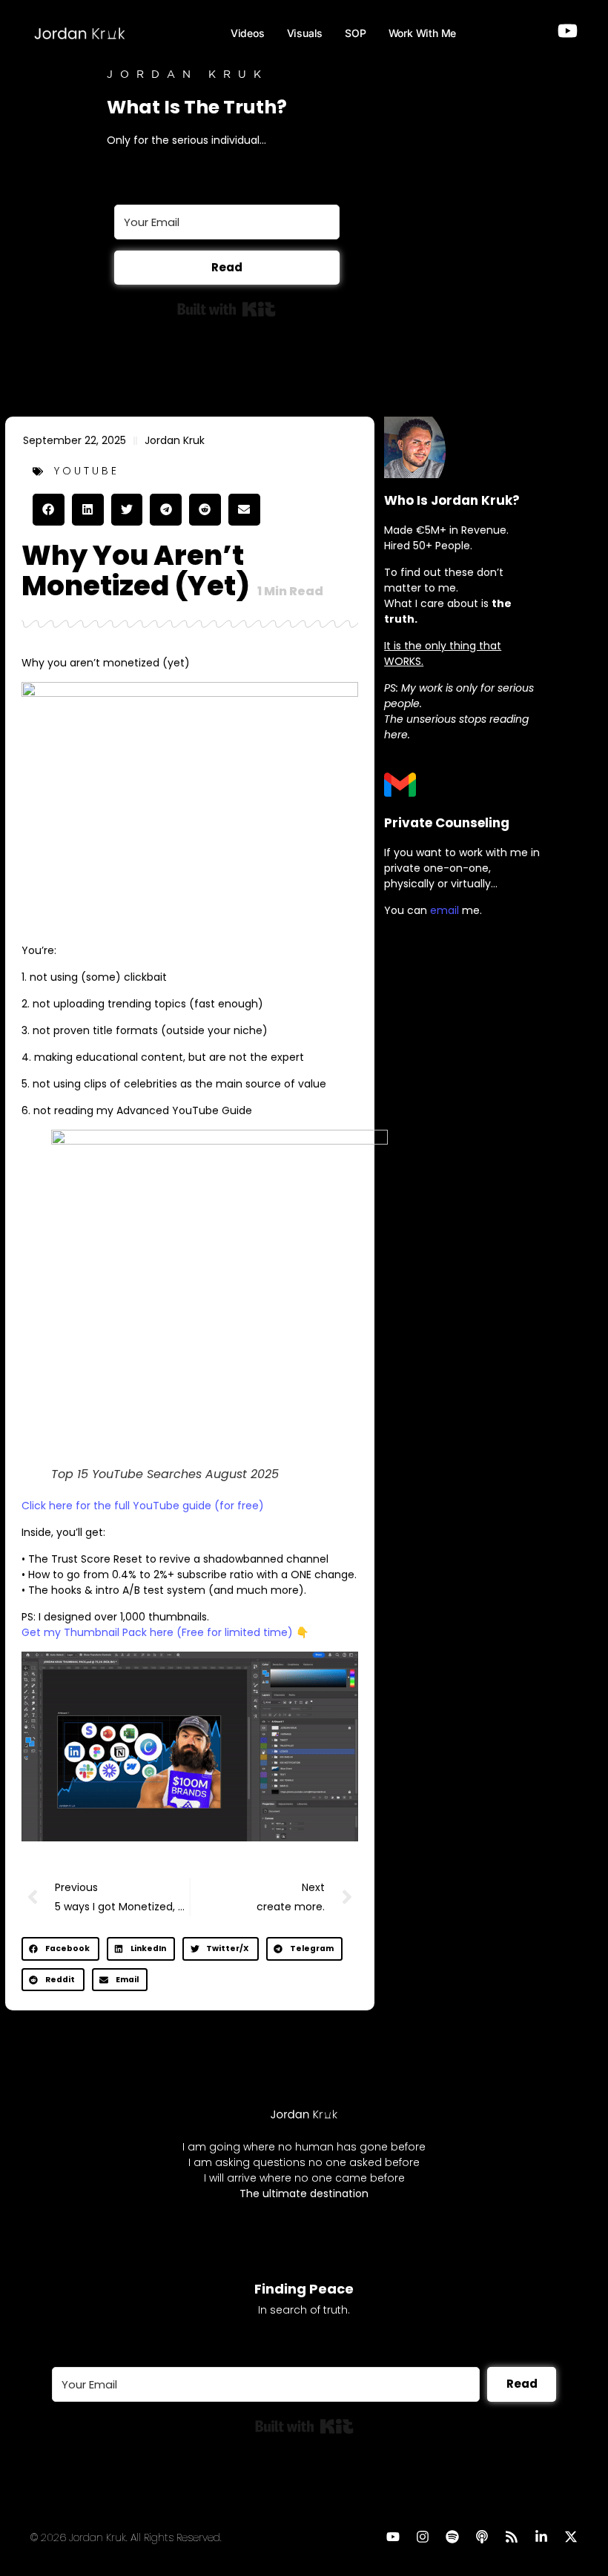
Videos (248, 33)
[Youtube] (393, 2537)
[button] (49, 510)
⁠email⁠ (445, 910)
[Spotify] (452, 2537)
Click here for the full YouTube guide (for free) (143, 1506)
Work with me (423, 33)
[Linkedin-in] (541, 2537)
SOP (355, 33)
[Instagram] (423, 2537)
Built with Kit (227, 309)
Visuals (305, 33)
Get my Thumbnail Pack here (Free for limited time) (157, 1632)
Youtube (87, 471)
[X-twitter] (571, 2537)
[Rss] (512, 2537)
